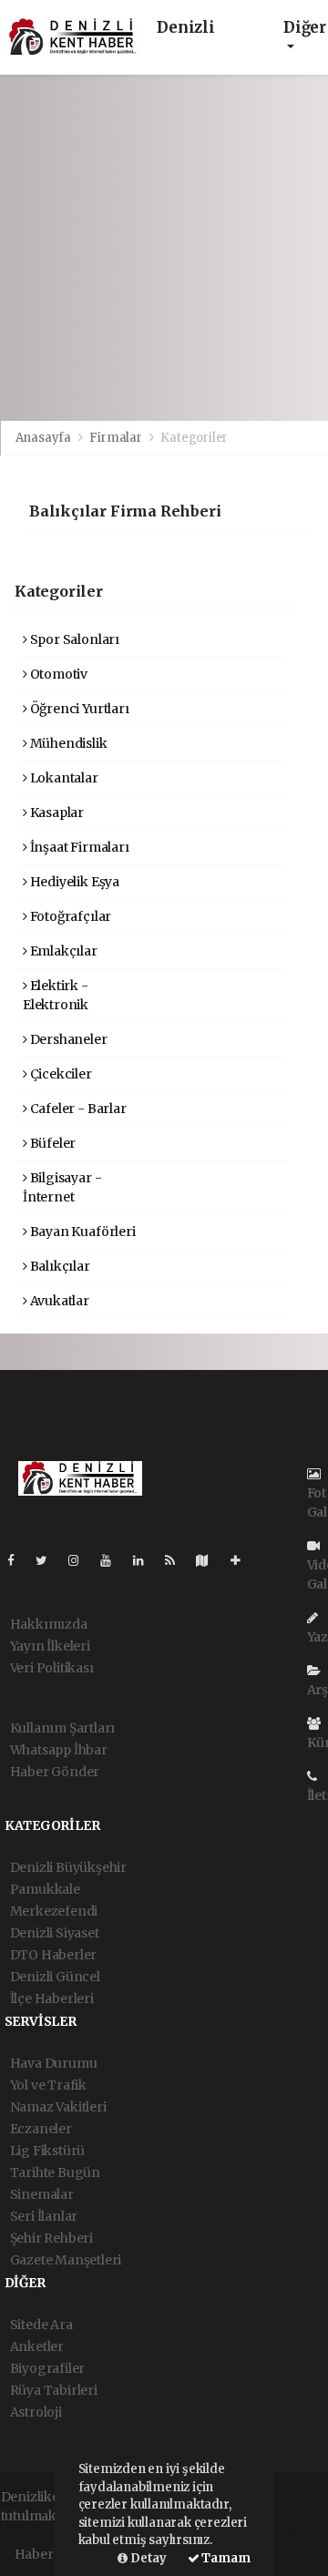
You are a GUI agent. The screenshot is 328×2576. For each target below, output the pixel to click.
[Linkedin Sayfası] (146, 1560)
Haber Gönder (55, 1772)
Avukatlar (58, 1301)
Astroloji (36, 2412)
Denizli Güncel (55, 1977)
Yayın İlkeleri (50, 1646)
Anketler (37, 2346)
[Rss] (177, 1560)
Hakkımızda (49, 1624)
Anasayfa (45, 438)
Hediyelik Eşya (73, 882)
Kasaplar (56, 813)
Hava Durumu (54, 2063)
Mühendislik (67, 743)
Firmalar (115, 438)
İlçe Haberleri (52, 1998)
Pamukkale (45, 1889)
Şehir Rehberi (52, 2238)
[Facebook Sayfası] (18, 1560)
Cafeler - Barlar (77, 1109)
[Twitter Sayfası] (49, 1560)
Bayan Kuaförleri (82, 1232)
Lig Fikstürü (48, 2151)
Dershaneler (67, 1039)
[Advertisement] (164, 248)
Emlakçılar (62, 951)
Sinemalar (42, 2194)
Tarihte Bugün (56, 2172)
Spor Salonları (73, 639)
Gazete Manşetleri (66, 2260)
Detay (147, 2558)
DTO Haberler (54, 1955)
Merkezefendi (54, 1911)
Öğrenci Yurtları (78, 709)
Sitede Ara (41, 2325)
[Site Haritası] (210, 1560)
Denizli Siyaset (55, 1933)
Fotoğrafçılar (69, 916)
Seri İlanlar (44, 2216)
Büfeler (51, 1143)
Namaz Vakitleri (58, 2107)
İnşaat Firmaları (78, 847)
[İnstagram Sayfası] (81, 1560)
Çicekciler (60, 1074)
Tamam (225, 2558)
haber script (286, 2535)
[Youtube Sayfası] (113, 1560)
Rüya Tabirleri (54, 2390)
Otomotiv (57, 674)
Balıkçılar (59, 1266)
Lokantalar (63, 778)
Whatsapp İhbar (59, 1750)
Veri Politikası (52, 1668)
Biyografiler (48, 2368)
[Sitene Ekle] (243, 1560)
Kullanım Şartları (63, 1728)
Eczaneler (41, 2129)
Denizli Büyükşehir (69, 1867)
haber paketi (40, 2535)
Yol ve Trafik (49, 2085)
